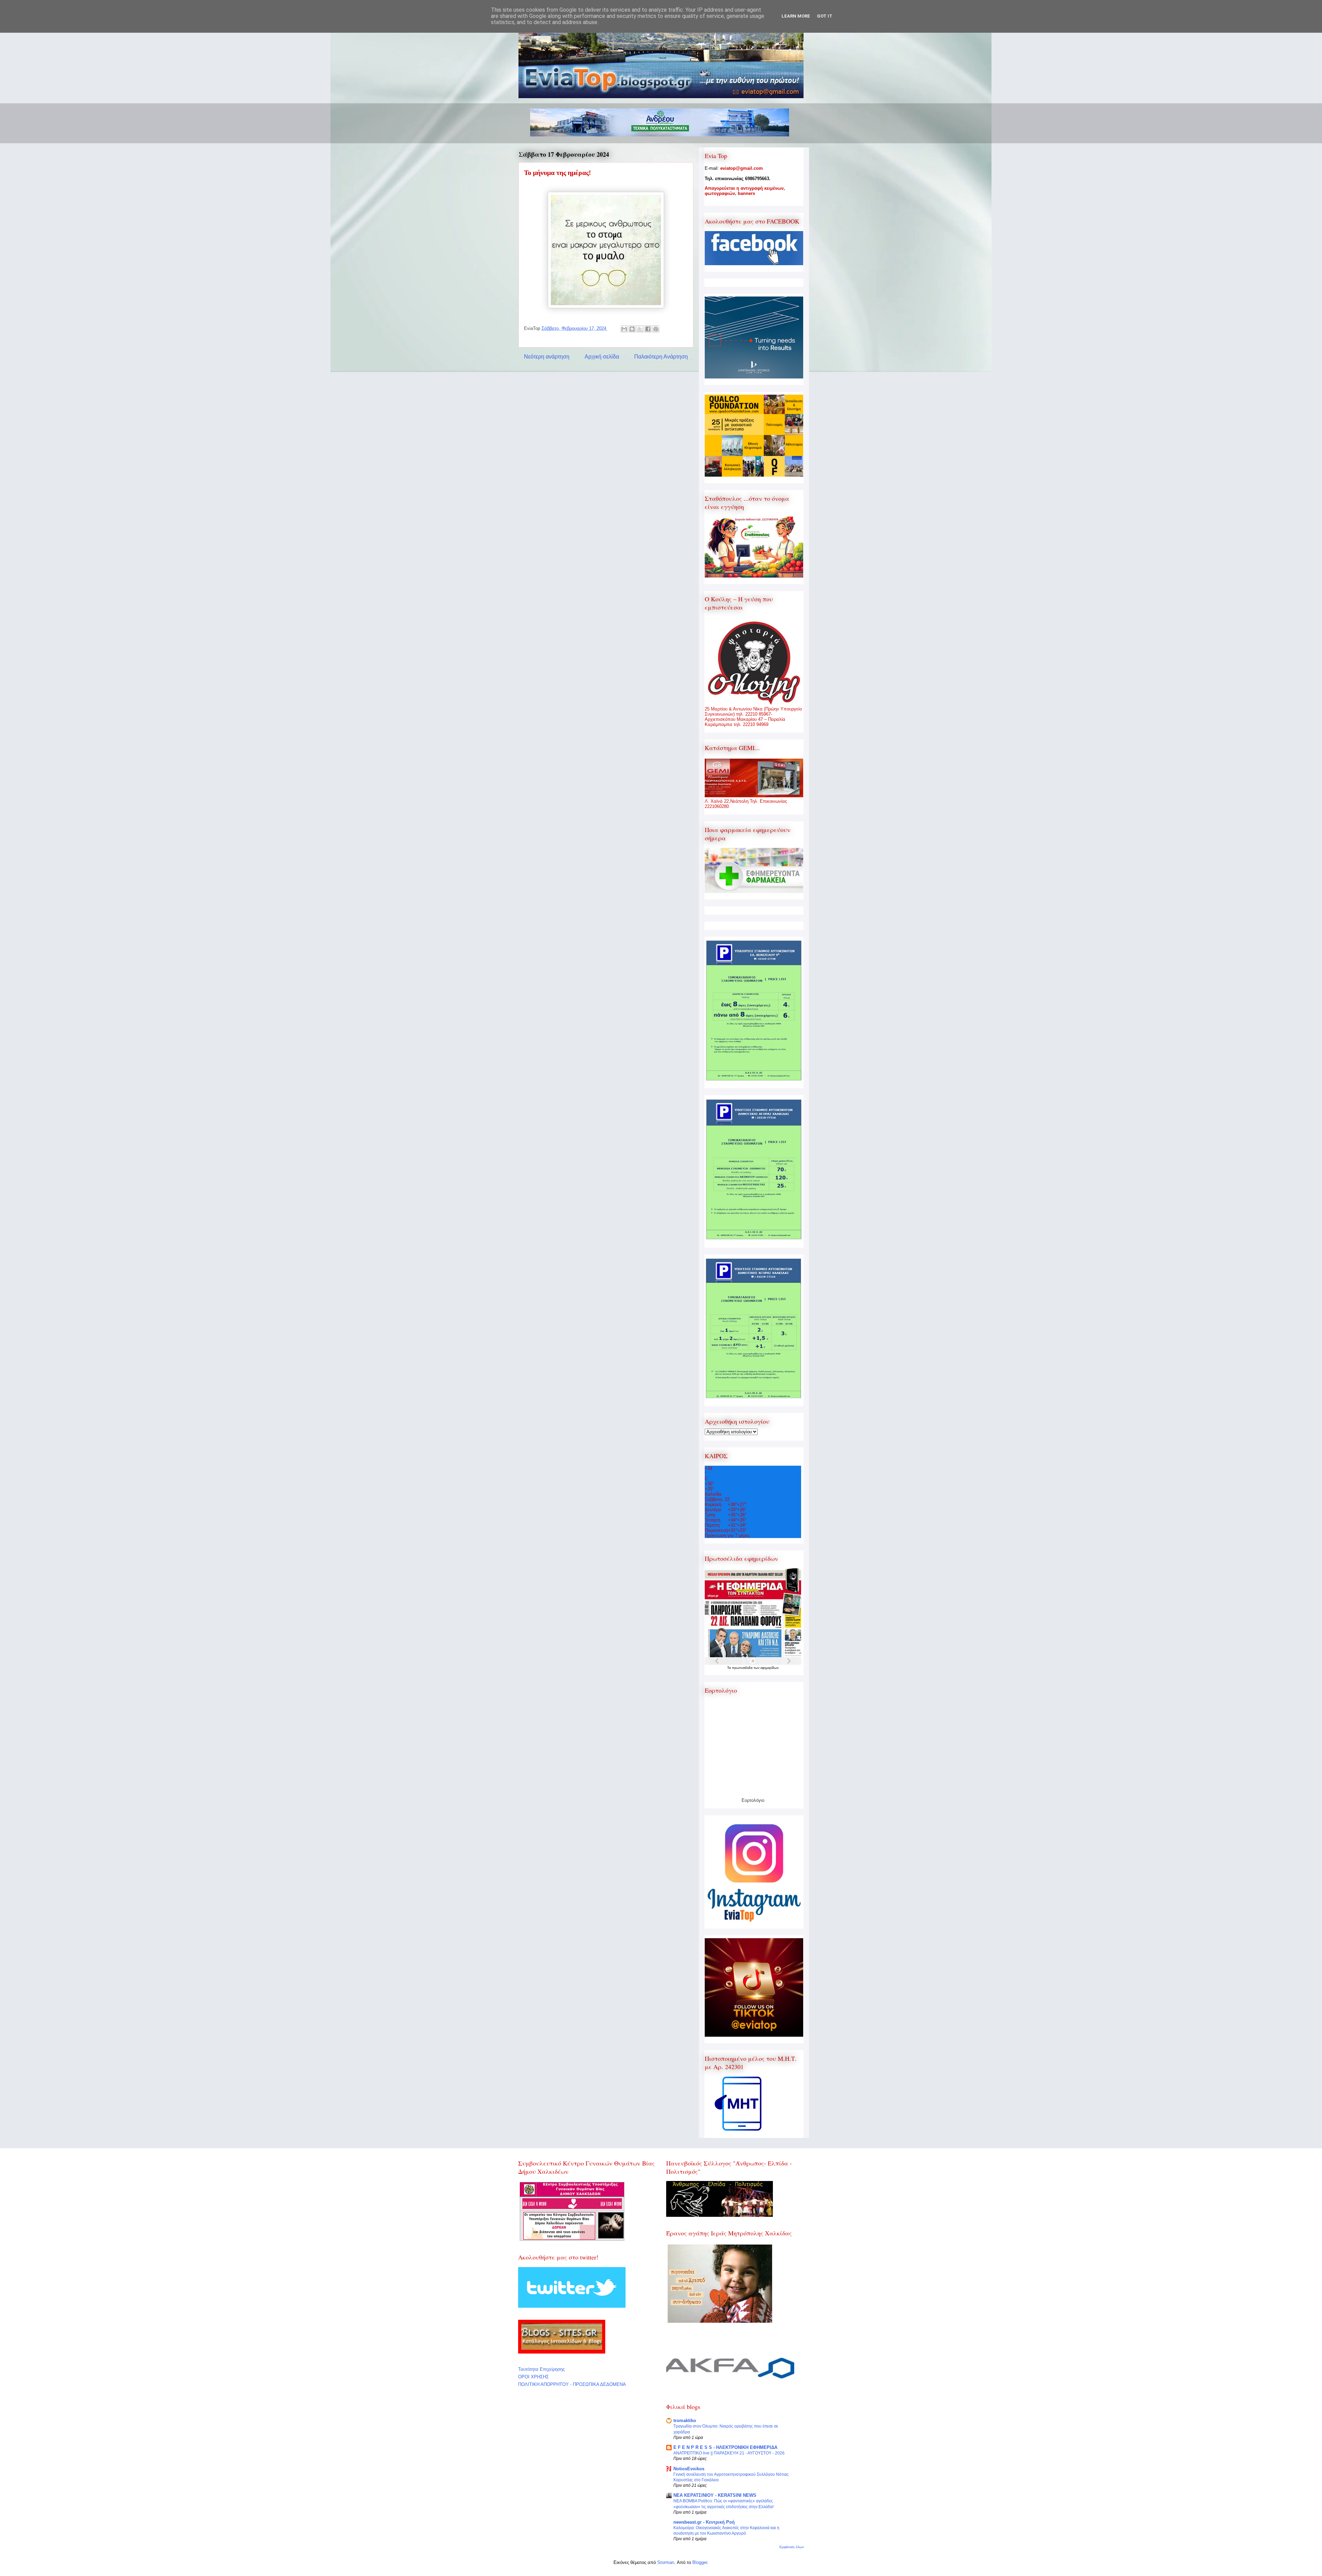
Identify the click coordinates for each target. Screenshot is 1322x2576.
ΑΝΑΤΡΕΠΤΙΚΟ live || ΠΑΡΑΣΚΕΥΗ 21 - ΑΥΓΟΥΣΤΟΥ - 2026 (729, 2453)
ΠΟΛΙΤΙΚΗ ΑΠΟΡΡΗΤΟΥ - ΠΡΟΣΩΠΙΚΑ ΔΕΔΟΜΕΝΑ (572, 2384)
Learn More (796, 16)
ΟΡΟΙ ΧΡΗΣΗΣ (533, 2377)
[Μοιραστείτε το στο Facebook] (648, 329)
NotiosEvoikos (689, 2469)
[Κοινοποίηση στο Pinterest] (656, 329)
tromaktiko (685, 2421)
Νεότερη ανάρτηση (547, 357)
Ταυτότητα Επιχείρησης (541, 2369)
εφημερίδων (770, 1668)
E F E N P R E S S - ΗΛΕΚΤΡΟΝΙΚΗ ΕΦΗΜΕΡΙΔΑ (725, 2447)
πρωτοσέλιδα (743, 1668)
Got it (825, 16)
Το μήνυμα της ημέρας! (558, 173)
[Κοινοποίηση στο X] (640, 329)
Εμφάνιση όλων (792, 2547)
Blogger (700, 2562)
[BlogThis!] (632, 329)
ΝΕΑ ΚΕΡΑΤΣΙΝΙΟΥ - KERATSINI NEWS (715, 2495)
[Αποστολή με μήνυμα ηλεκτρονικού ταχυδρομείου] (624, 329)
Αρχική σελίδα (602, 357)
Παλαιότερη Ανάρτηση (661, 357)
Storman (666, 2562)
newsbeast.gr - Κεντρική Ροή (704, 2522)
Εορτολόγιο (753, 1800)
